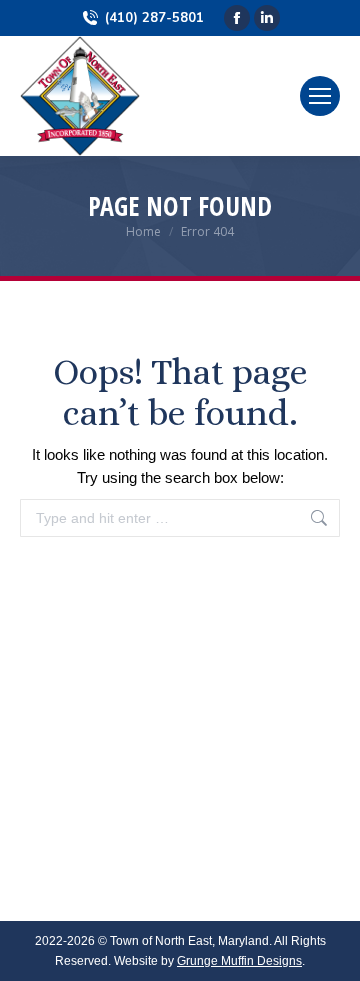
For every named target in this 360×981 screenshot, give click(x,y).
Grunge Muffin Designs (239, 961)
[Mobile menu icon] (320, 96)
